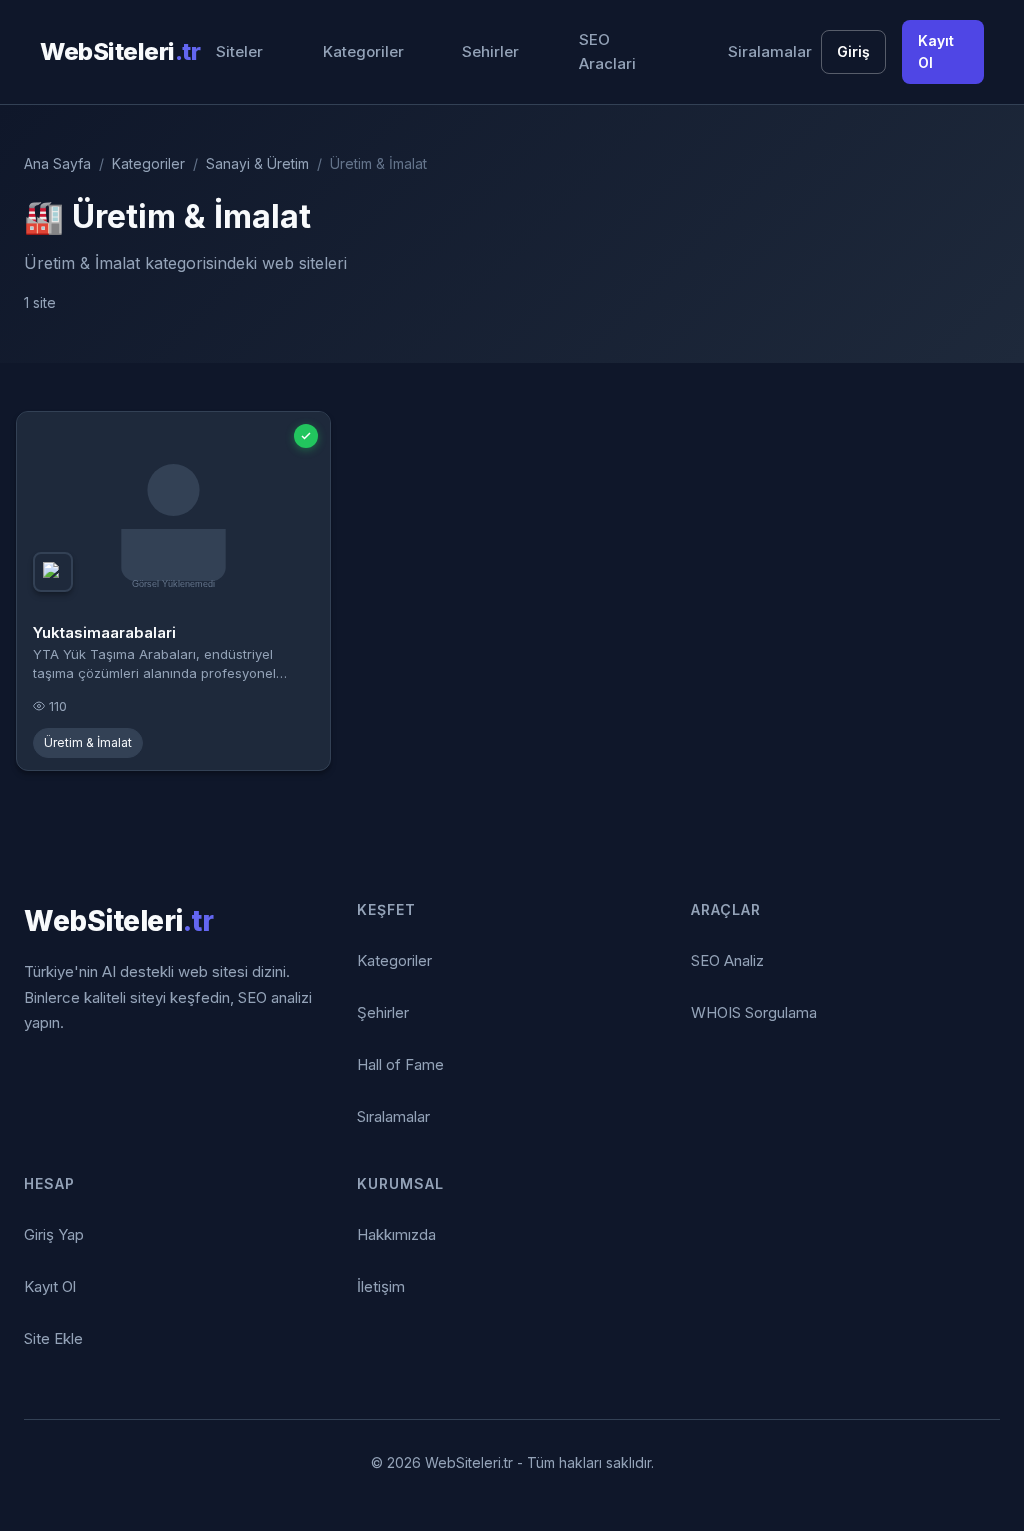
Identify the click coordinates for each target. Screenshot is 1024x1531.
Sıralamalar (393, 1116)
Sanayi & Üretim (257, 163)
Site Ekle (53, 1338)
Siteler (239, 51)
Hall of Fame (400, 1064)
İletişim (381, 1286)
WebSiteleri (120, 51)
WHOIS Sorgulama (754, 1012)
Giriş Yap (54, 1234)
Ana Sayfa (57, 163)
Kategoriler (363, 51)
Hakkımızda (396, 1234)
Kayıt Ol (936, 51)
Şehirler (383, 1012)
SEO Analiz (727, 960)
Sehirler (490, 51)
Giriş (853, 51)
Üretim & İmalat (88, 742)
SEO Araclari (607, 51)
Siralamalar (770, 51)
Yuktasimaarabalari (104, 632)
